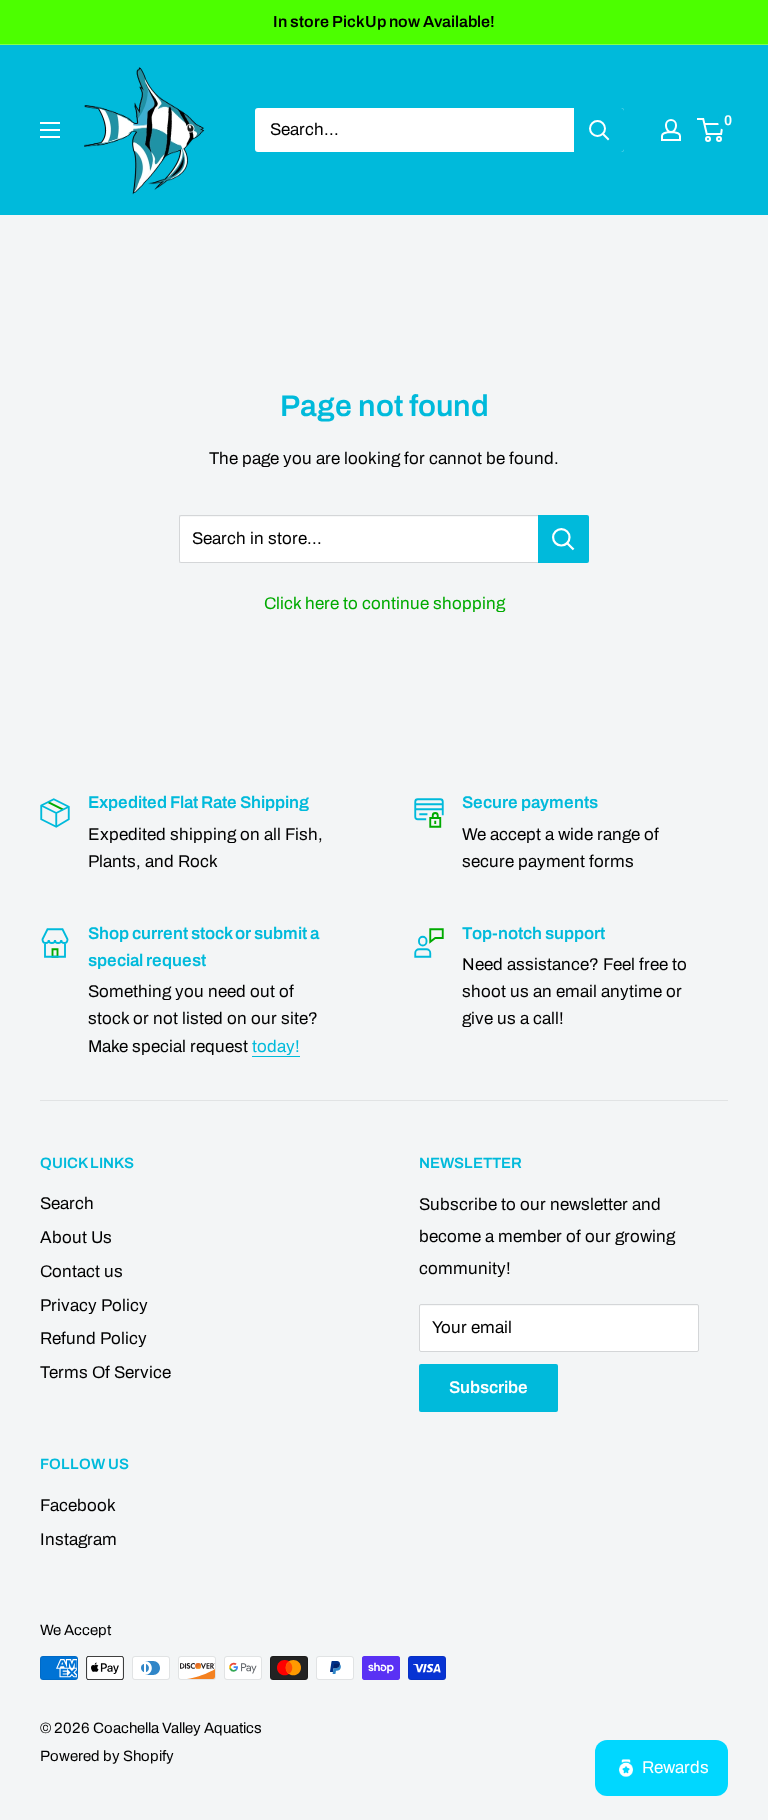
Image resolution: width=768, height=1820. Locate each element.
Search (67, 1203)
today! (276, 1046)
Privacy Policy (94, 1305)
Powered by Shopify (107, 1756)
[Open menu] (50, 130)
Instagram (78, 1539)
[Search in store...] (563, 539)
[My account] (671, 130)
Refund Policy (93, 1338)
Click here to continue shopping (384, 603)
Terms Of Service (105, 1372)
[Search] (599, 130)
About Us (76, 1237)
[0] (711, 130)
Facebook (78, 1505)
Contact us (81, 1271)
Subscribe (488, 1387)
